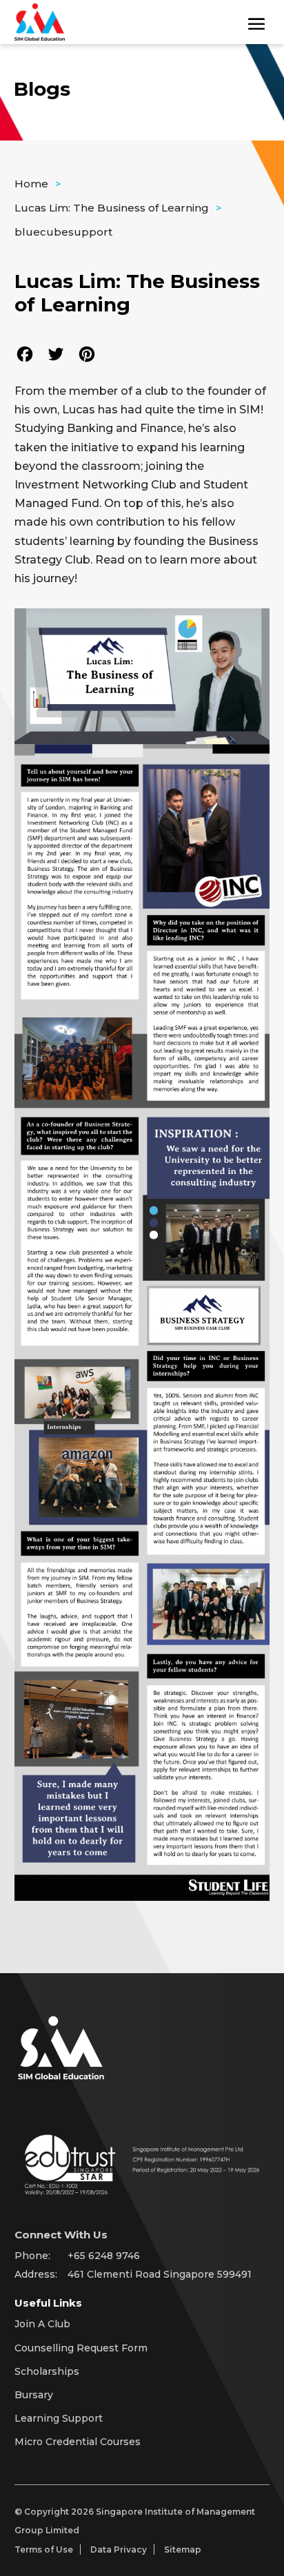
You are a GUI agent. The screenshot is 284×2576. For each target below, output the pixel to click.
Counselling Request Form (81, 2348)
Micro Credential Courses (78, 2442)
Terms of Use (44, 2549)
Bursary (34, 2395)
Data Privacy (119, 2549)
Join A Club (42, 2324)
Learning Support (59, 2418)
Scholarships (47, 2371)
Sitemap (183, 2549)
